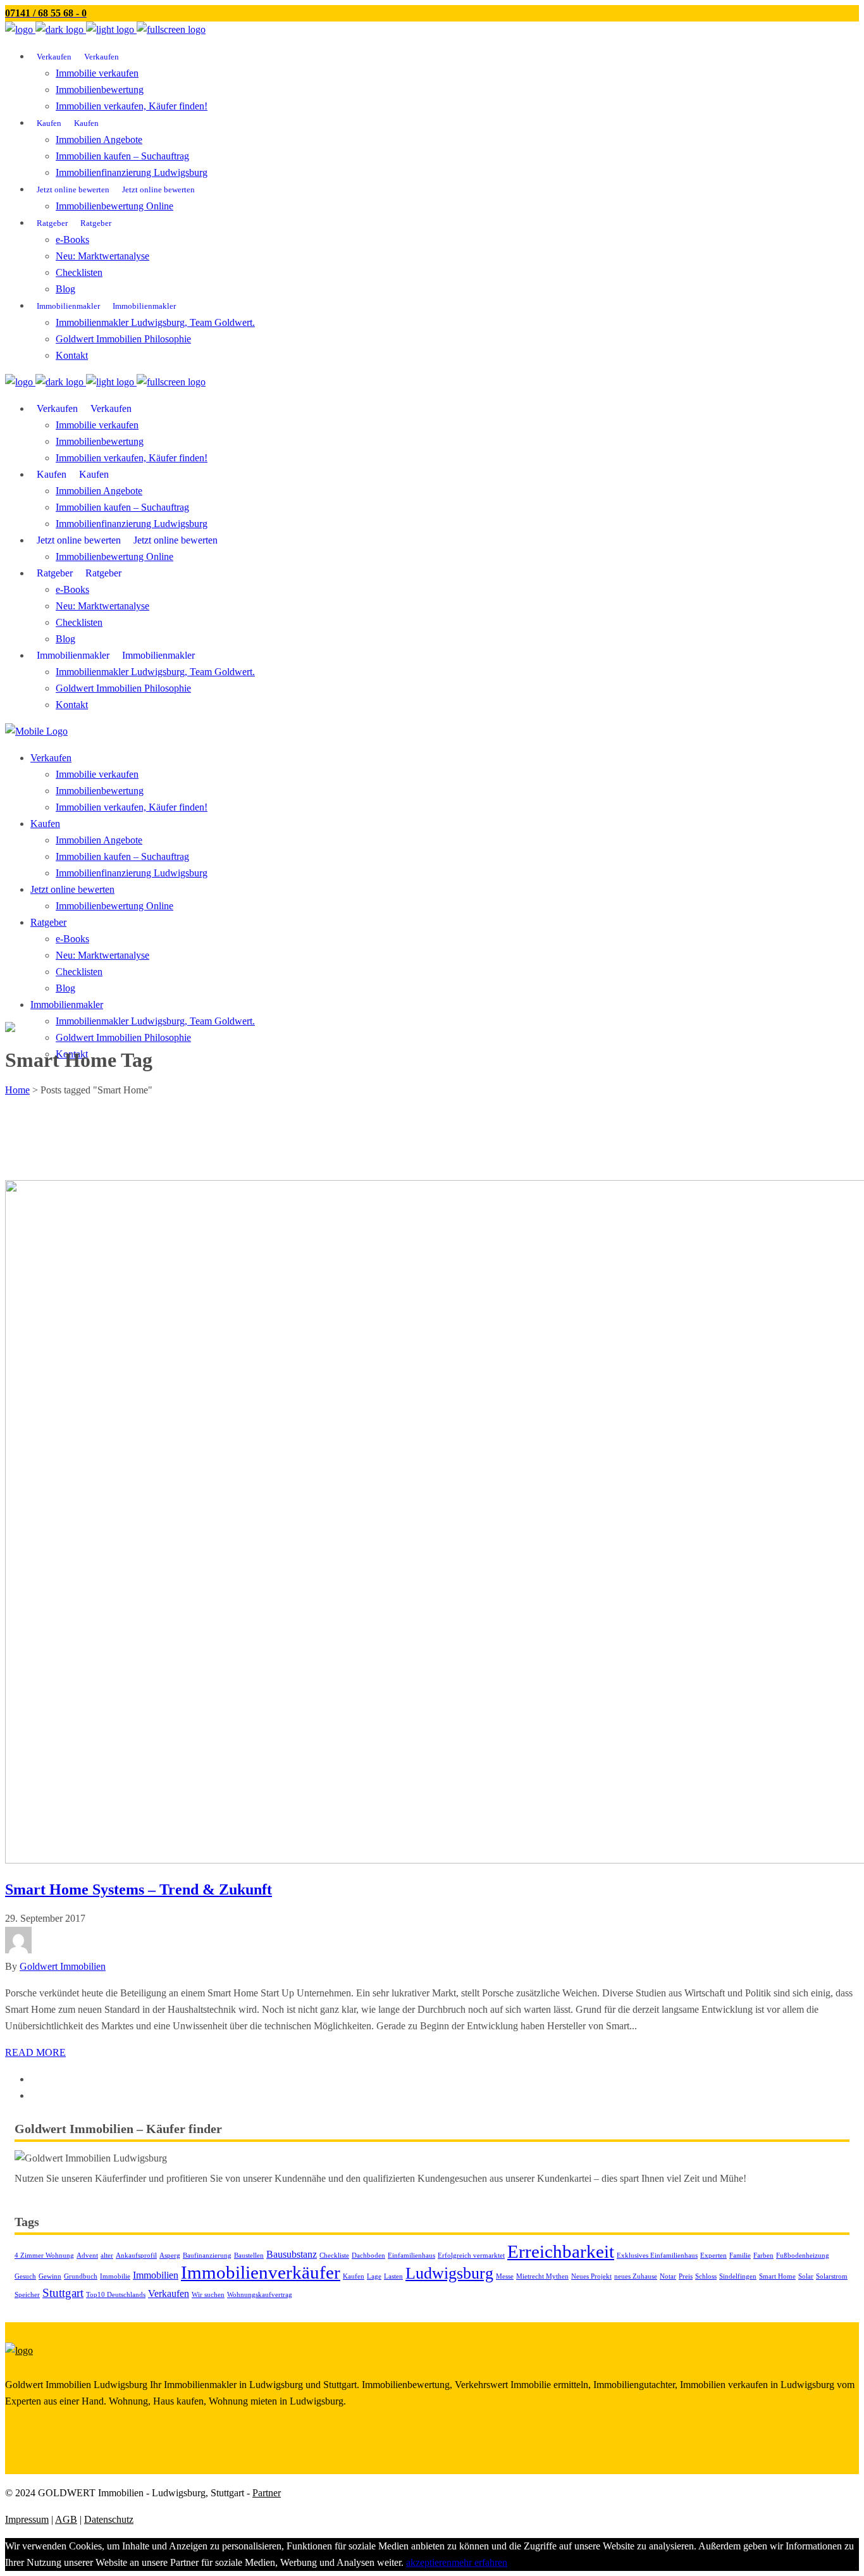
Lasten (393, 2276)
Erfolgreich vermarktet (471, 2256)
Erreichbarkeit (561, 2251)
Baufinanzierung (207, 2256)
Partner (267, 2493)
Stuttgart (63, 2293)
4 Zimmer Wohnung (44, 2256)
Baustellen (249, 2256)
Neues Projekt (591, 2276)
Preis (686, 2276)
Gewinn (50, 2276)
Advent (87, 2256)
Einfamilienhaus (411, 2256)
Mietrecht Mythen (542, 2276)
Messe (505, 2276)
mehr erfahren (479, 2562)
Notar (668, 2276)
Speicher (27, 2295)
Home (17, 1090)
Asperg (170, 2256)
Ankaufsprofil (136, 2256)
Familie (740, 2256)
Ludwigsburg (449, 2273)
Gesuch (25, 2276)
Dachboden (368, 2256)
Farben (763, 2256)
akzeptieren (429, 2562)
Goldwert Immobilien (63, 1966)
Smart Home (777, 2276)
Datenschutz (109, 2519)
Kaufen (354, 2276)
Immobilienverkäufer (261, 2272)
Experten (713, 2256)
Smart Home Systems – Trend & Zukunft (139, 1889)
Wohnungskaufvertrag (260, 2295)
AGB (66, 2519)
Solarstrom (832, 2276)
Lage (374, 2276)
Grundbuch (81, 2276)
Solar (806, 2276)
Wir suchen (208, 2295)
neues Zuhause (636, 2276)
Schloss (706, 2276)
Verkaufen (169, 2293)
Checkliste (334, 2256)
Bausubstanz (292, 2254)
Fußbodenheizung (803, 2256)
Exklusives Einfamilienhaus (657, 2256)
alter (107, 2256)
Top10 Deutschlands (116, 2295)
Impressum (27, 2519)
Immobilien (156, 2275)
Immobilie (115, 2276)
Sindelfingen (738, 2276)
